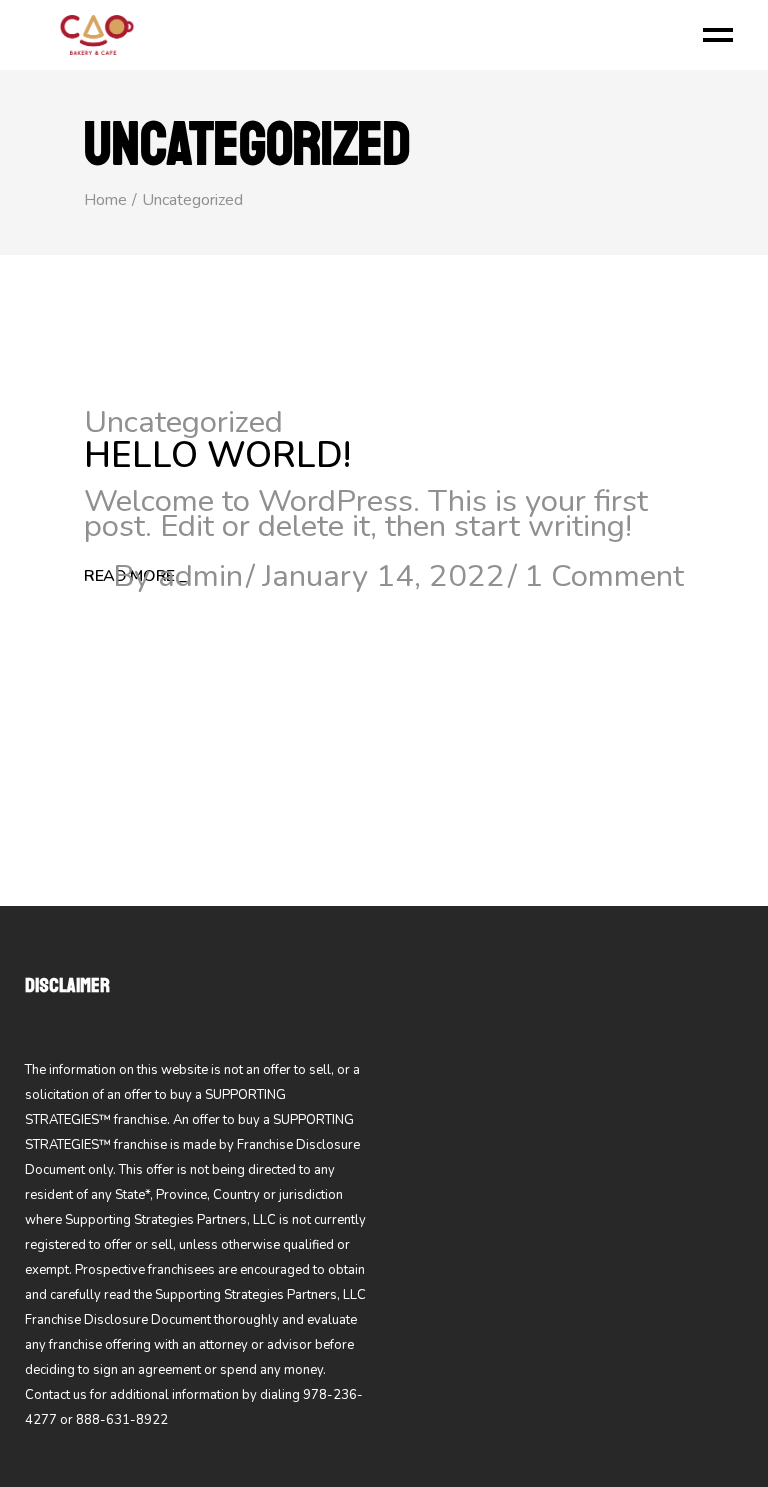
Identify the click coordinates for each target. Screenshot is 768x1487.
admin (200, 576)
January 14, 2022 (383, 576)
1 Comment (604, 576)
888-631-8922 (122, 1420)
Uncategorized (183, 422)
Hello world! (217, 455)
